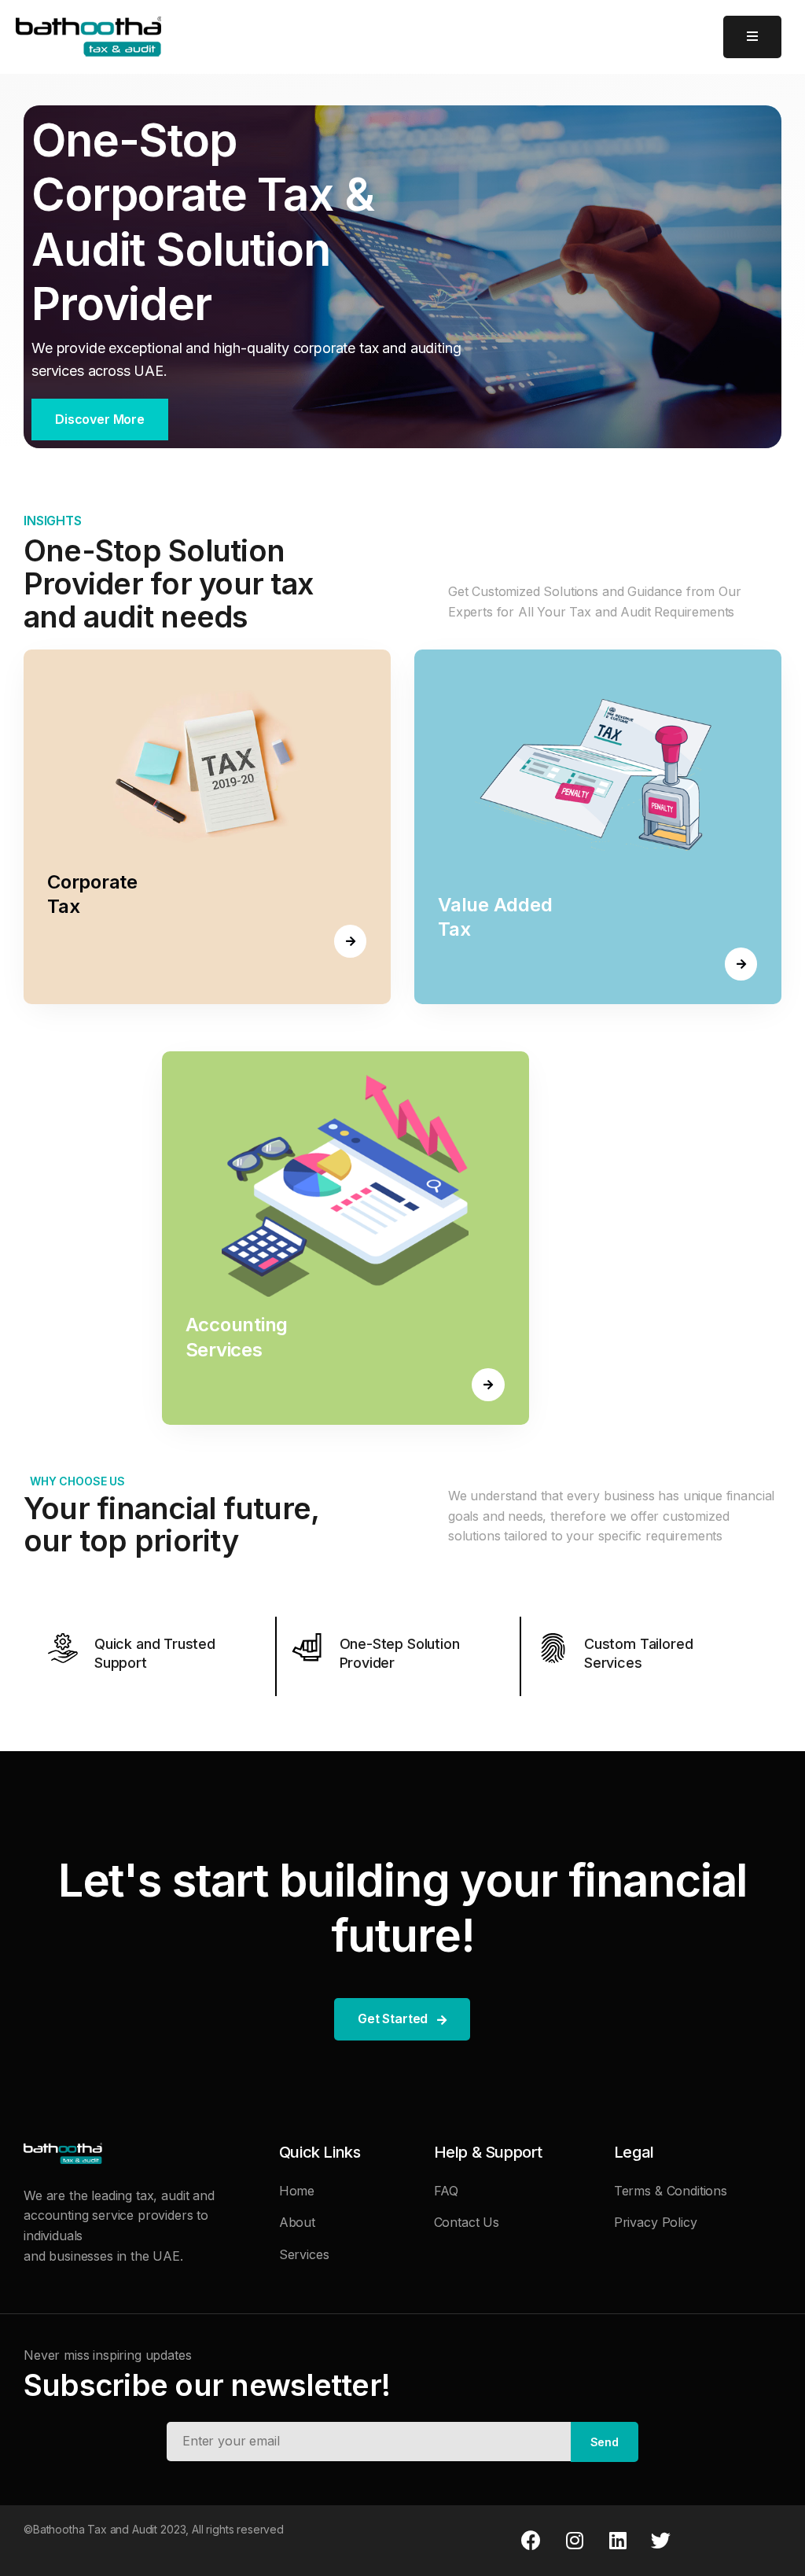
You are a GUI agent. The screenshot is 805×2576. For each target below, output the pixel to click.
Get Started (393, 2018)
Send (605, 2442)
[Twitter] (660, 2541)
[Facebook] (531, 2541)
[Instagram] (575, 2541)
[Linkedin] (617, 2541)
